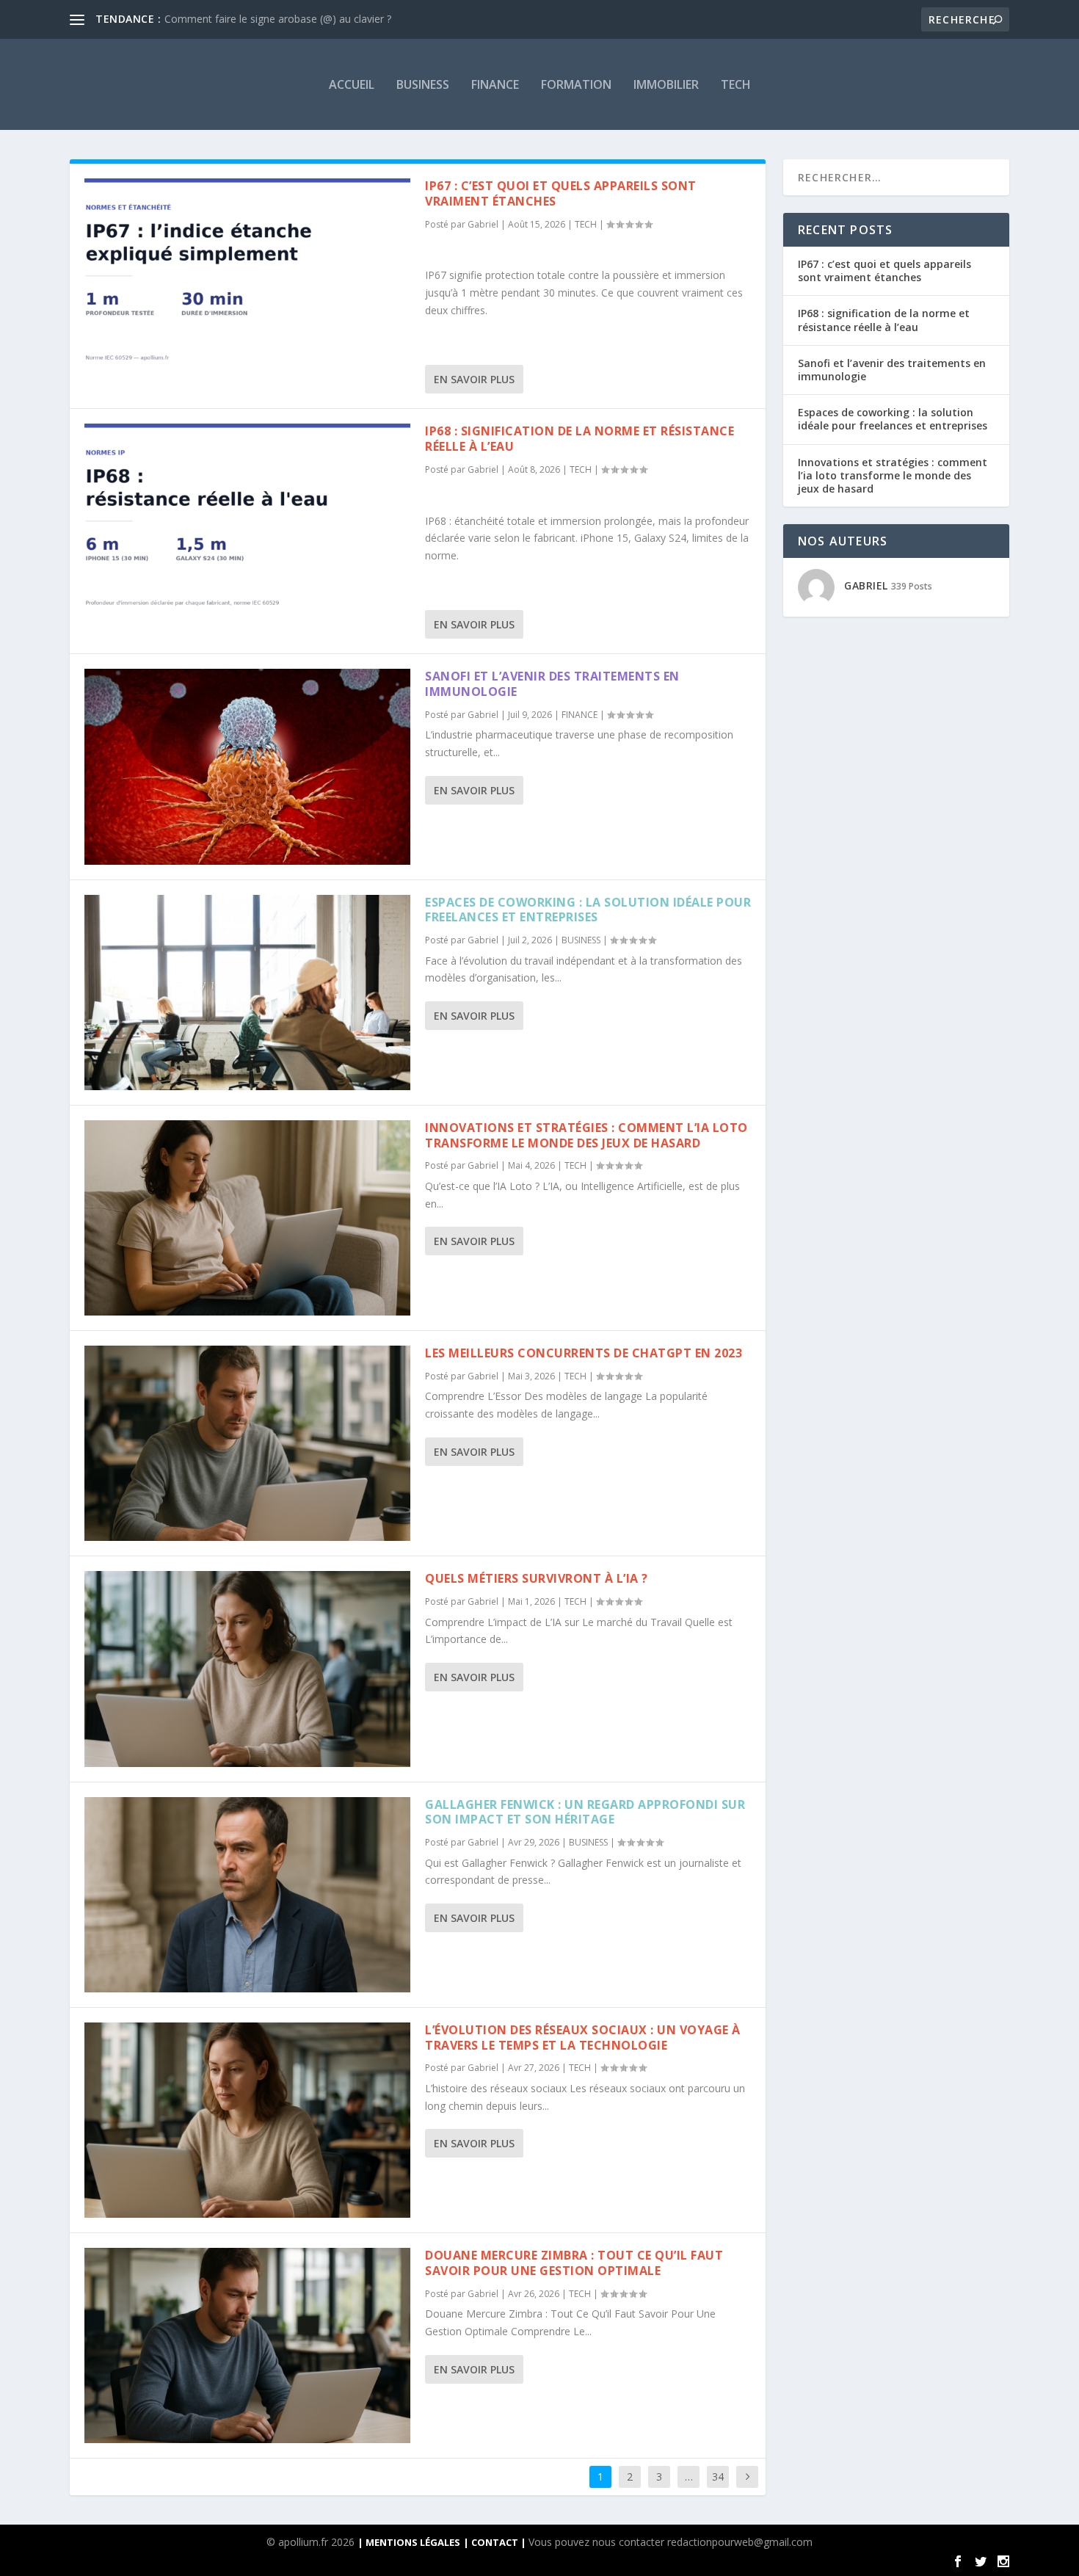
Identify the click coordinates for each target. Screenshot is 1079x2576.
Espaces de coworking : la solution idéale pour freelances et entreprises (588, 910)
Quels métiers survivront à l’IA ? (537, 1578)
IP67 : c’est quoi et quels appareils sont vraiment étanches (561, 193)
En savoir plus (474, 379)
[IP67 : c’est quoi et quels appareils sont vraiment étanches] (247, 276)
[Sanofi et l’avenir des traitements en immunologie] (247, 766)
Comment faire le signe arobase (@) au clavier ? (278, 19)
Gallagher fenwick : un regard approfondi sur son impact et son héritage (585, 1812)
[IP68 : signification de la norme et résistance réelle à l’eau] (247, 521)
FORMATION (576, 84)
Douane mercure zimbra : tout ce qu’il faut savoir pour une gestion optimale (574, 2263)
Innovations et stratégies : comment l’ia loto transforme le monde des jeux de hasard (586, 1135)
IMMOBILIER (666, 84)
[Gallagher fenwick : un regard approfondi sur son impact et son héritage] (247, 1895)
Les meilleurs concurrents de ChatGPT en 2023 (584, 1353)
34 (718, 2477)
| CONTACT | (496, 2542)
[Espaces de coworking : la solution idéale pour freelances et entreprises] (247, 993)
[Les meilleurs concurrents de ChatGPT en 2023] (247, 1443)
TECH (736, 84)
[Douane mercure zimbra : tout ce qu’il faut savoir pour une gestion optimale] (247, 2345)
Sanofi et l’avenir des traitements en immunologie (552, 684)
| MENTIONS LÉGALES (409, 2542)
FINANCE (495, 84)
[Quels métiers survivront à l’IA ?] (247, 1669)
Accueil (352, 84)
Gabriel (483, 224)
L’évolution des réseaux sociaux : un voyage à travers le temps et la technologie (583, 2038)
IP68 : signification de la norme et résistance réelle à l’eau (580, 439)
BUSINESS (423, 84)
